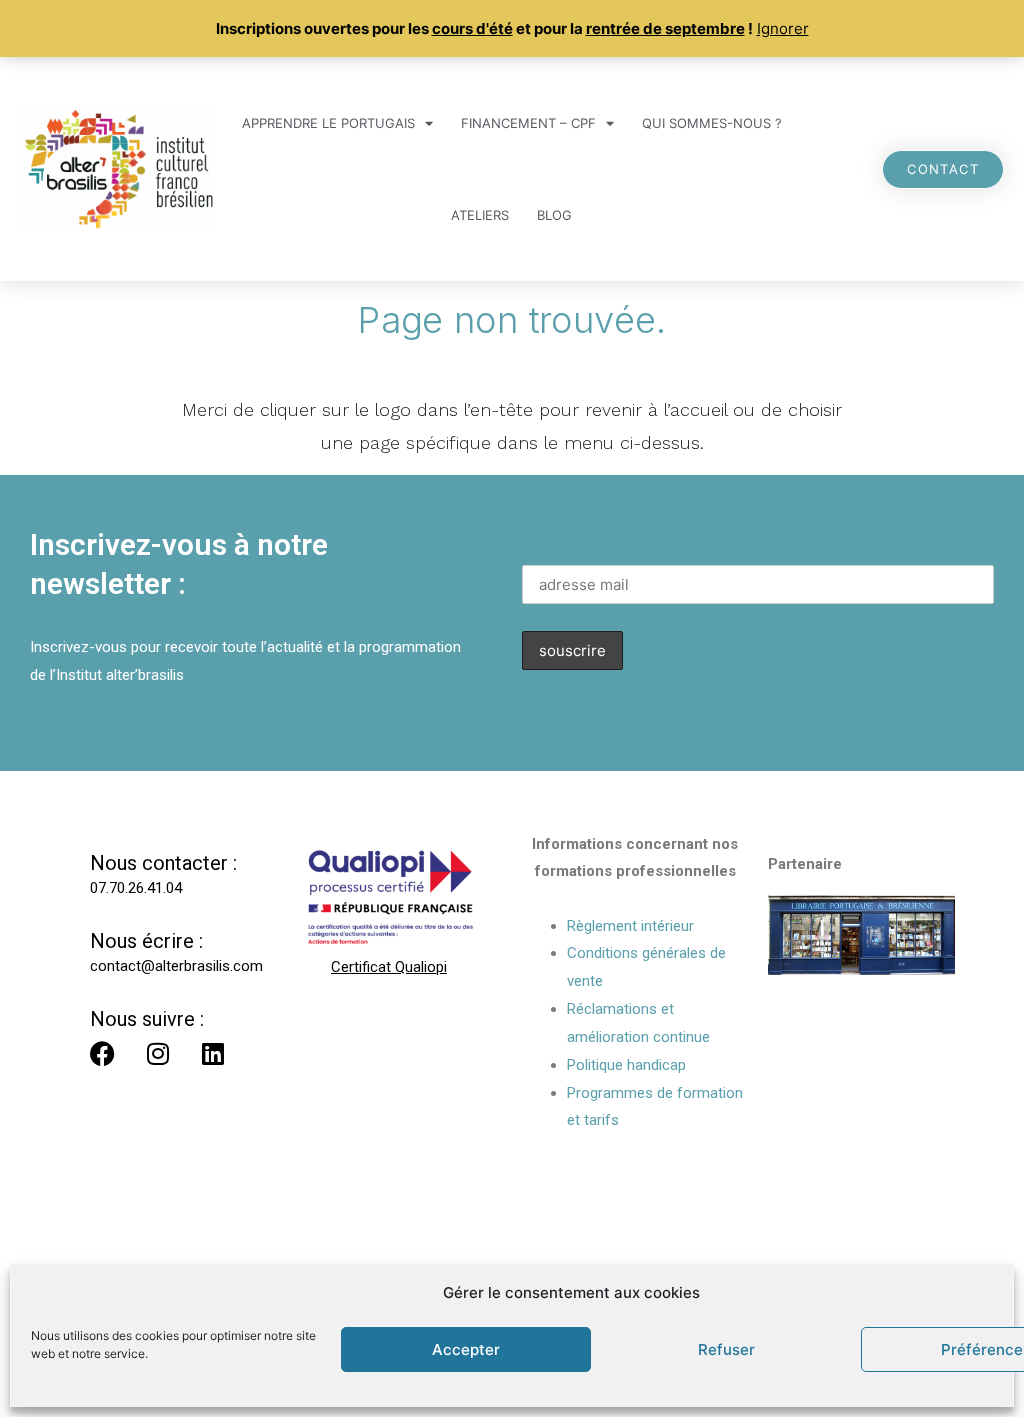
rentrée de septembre (665, 28)
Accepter (466, 1349)
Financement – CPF (528, 123)
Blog (554, 215)
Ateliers (480, 215)
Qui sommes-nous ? (712, 123)
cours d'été (472, 28)
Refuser (726, 1349)
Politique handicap (626, 1065)
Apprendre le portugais (328, 123)
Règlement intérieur (630, 926)
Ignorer (783, 28)
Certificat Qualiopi (389, 967)
